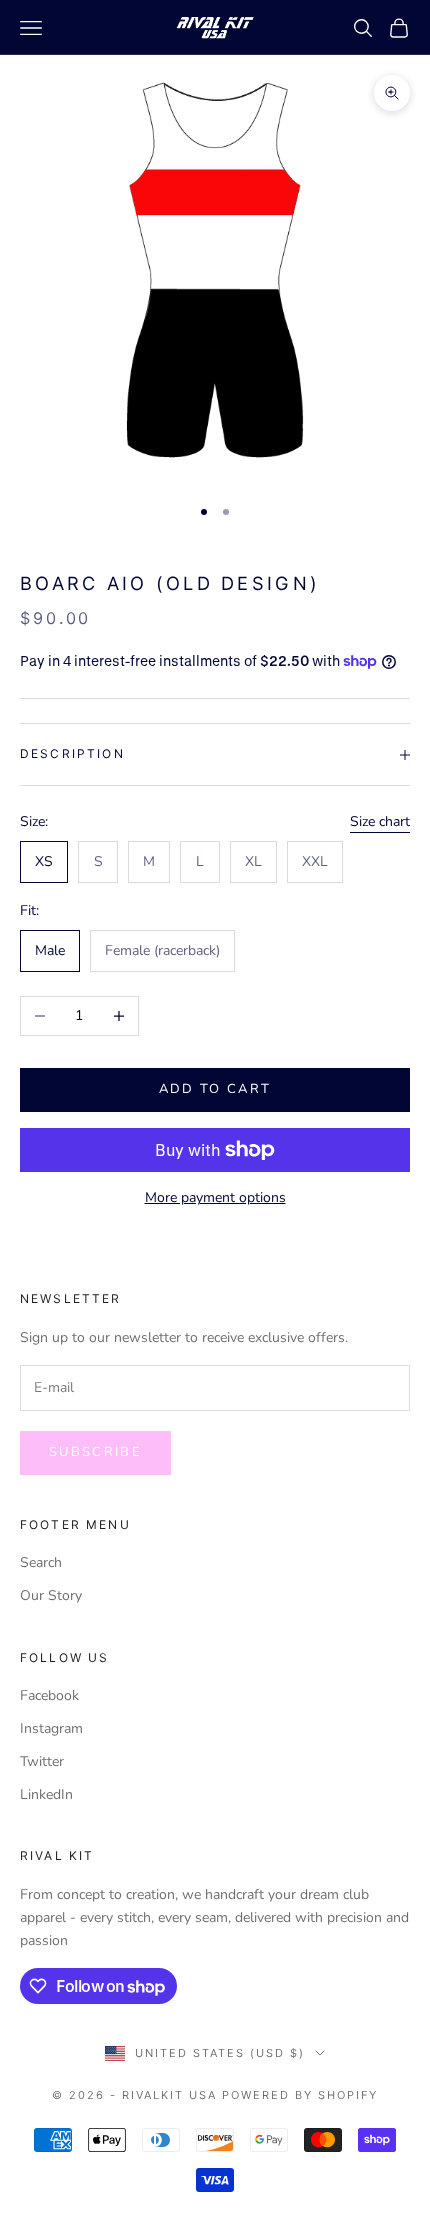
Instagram (51, 1728)
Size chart (380, 821)
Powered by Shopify (300, 2095)
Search (41, 1562)
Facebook (49, 1695)
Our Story (51, 1595)
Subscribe (95, 1452)
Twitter (42, 1761)
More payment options (215, 1197)
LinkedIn (46, 1794)
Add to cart (215, 1089)
